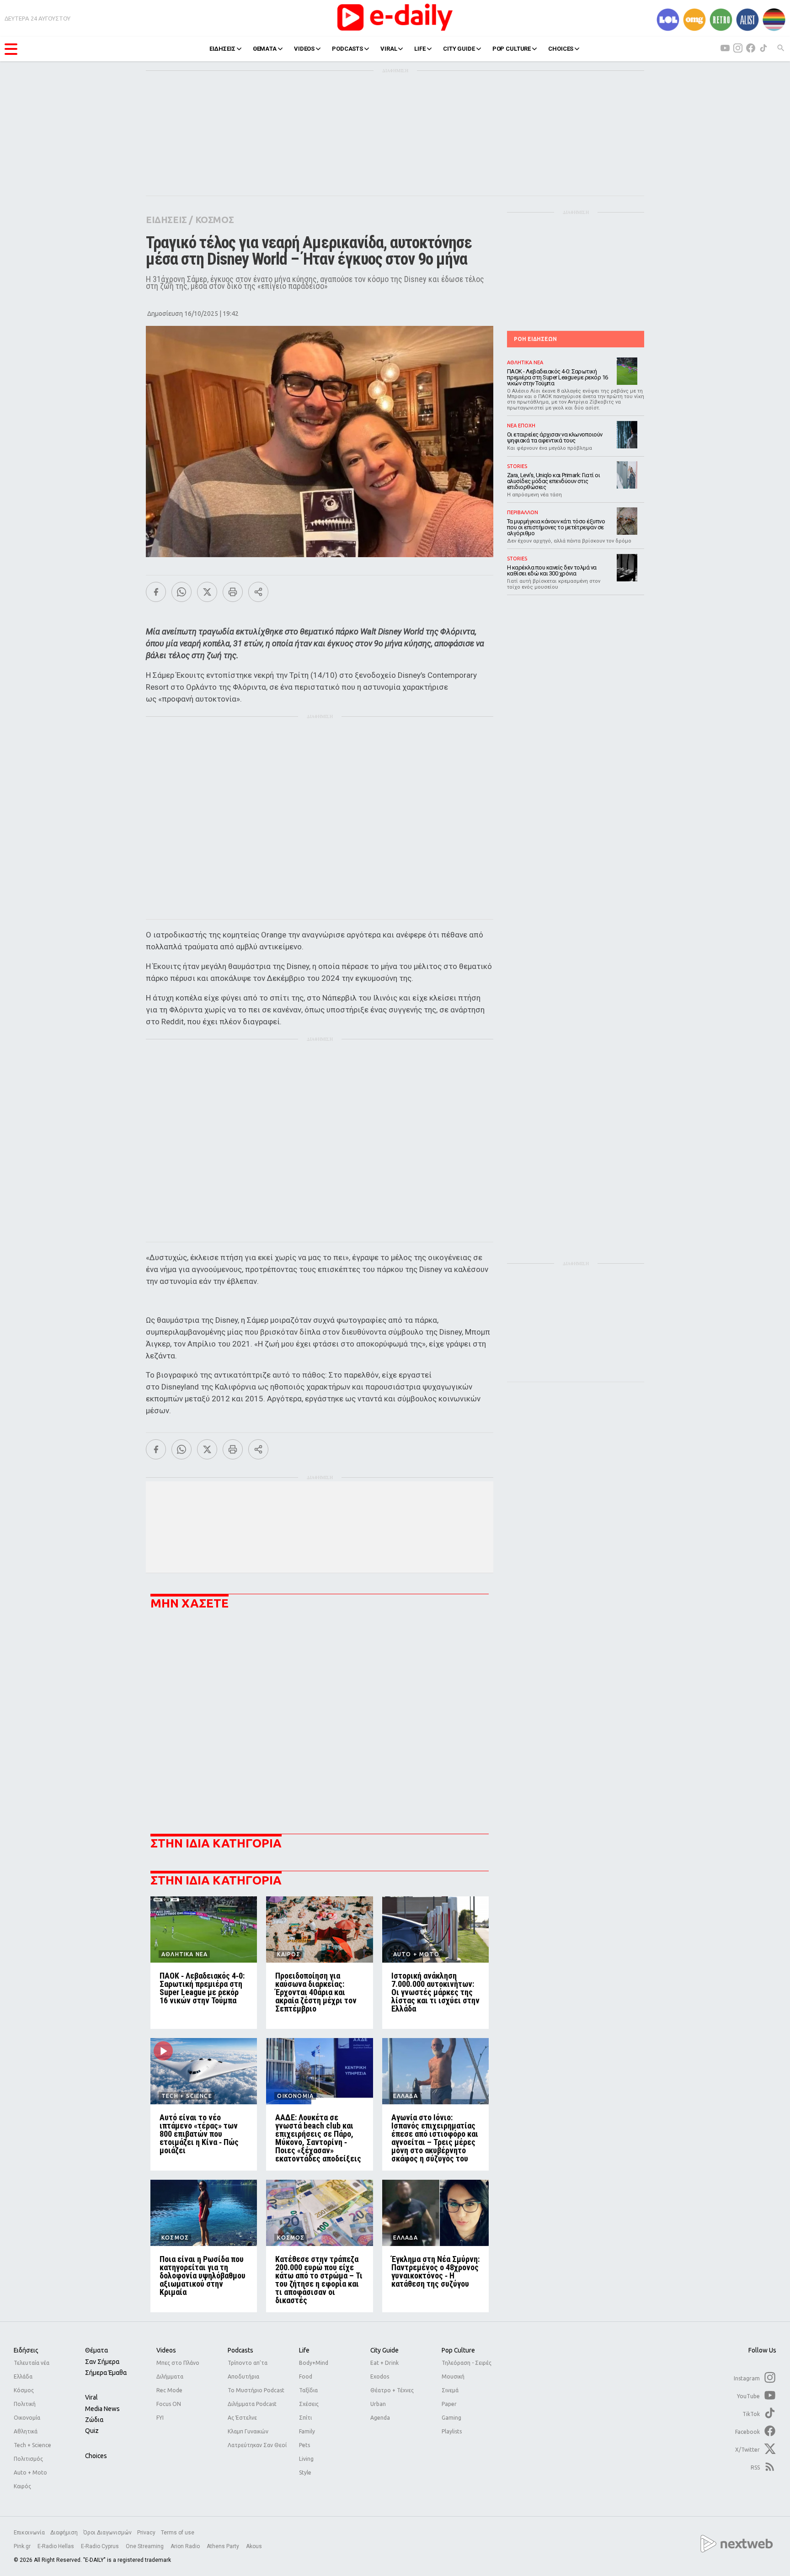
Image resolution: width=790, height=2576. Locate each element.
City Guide (384, 2350)
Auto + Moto (30, 2472)
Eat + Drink (384, 2363)
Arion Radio (186, 2546)
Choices (96, 2456)
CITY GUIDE (459, 49)
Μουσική (453, 2376)
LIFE (420, 49)
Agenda (380, 2418)
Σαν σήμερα (102, 2362)
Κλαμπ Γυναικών (248, 2431)
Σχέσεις (309, 2404)
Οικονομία (27, 2418)
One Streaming (145, 2546)
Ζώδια (94, 2420)
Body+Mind (314, 2363)
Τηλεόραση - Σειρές (467, 2363)
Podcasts (240, 2350)
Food (306, 2376)
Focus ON (169, 2404)
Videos (166, 2350)
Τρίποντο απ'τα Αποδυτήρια (248, 2370)
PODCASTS (347, 49)
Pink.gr (23, 2546)
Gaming (451, 2418)
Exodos (380, 2376)
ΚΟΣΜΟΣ (215, 220)
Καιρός (22, 2486)
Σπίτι (305, 2418)
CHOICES (561, 49)
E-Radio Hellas (56, 2546)
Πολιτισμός (28, 2459)
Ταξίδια (308, 2390)
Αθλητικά (26, 2431)
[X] (207, 592)
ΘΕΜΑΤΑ (265, 49)
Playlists (452, 2431)
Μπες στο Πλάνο (178, 2363)
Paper (449, 2404)
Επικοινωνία (29, 2533)
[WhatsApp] (181, 592)
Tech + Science (32, 2445)
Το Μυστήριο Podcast (256, 2390)
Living (306, 2459)
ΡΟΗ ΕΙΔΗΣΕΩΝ (535, 339)
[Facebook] (156, 592)
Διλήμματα (170, 2376)
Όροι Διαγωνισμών (107, 2533)
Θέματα (96, 2350)
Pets (304, 2445)
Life (304, 2350)
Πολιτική (25, 2404)
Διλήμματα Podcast (252, 2404)
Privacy (146, 2533)
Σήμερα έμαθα (106, 2373)
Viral (91, 2397)
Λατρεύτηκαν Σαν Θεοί (257, 2445)
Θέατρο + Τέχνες (392, 2390)
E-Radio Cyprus (101, 2546)
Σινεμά (450, 2390)
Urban (378, 2404)
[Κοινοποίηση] (258, 592)
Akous (254, 2546)
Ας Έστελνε (242, 2418)
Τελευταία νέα (32, 2363)
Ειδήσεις (26, 2350)
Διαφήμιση (64, 2533)
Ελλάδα (23, 2376)
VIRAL (389, 49)
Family (307, 2431)
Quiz (92, 2431)
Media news (102, 2409)
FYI (160, 2418)
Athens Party (224, 2546)
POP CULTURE (512, 49)
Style (305, 2472)
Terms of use (178, 2533)
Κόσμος (24, 2390)
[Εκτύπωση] (233, 592)
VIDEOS (304, 49)
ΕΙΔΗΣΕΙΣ (222, 49)
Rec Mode (169, 2390)
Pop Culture (458, 2350)
